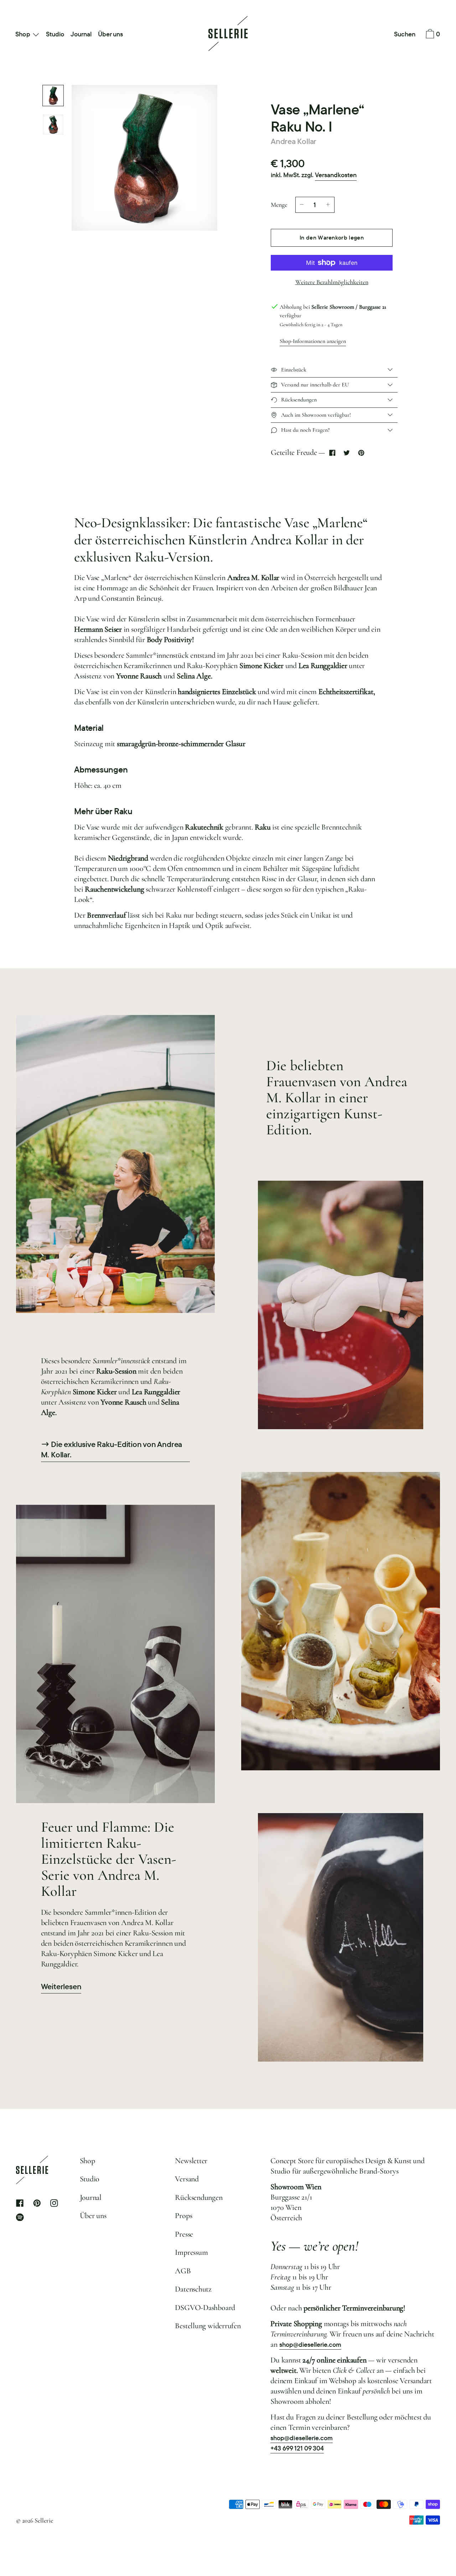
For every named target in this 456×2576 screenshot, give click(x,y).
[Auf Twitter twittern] (347, 453)
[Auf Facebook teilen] (332, 453)
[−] (302, 205)
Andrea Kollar (294, 141)
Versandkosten (336, 175)
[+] (328, 205)
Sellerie (44, 2520)
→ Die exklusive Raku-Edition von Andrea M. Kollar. (112, 1450)
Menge (279, 205)
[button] (405, 35)
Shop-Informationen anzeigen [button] (313, 341)
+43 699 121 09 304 (297, 2448)
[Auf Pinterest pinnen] (361, 453)
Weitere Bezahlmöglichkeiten (332, 282)
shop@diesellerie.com (310, 2344)
